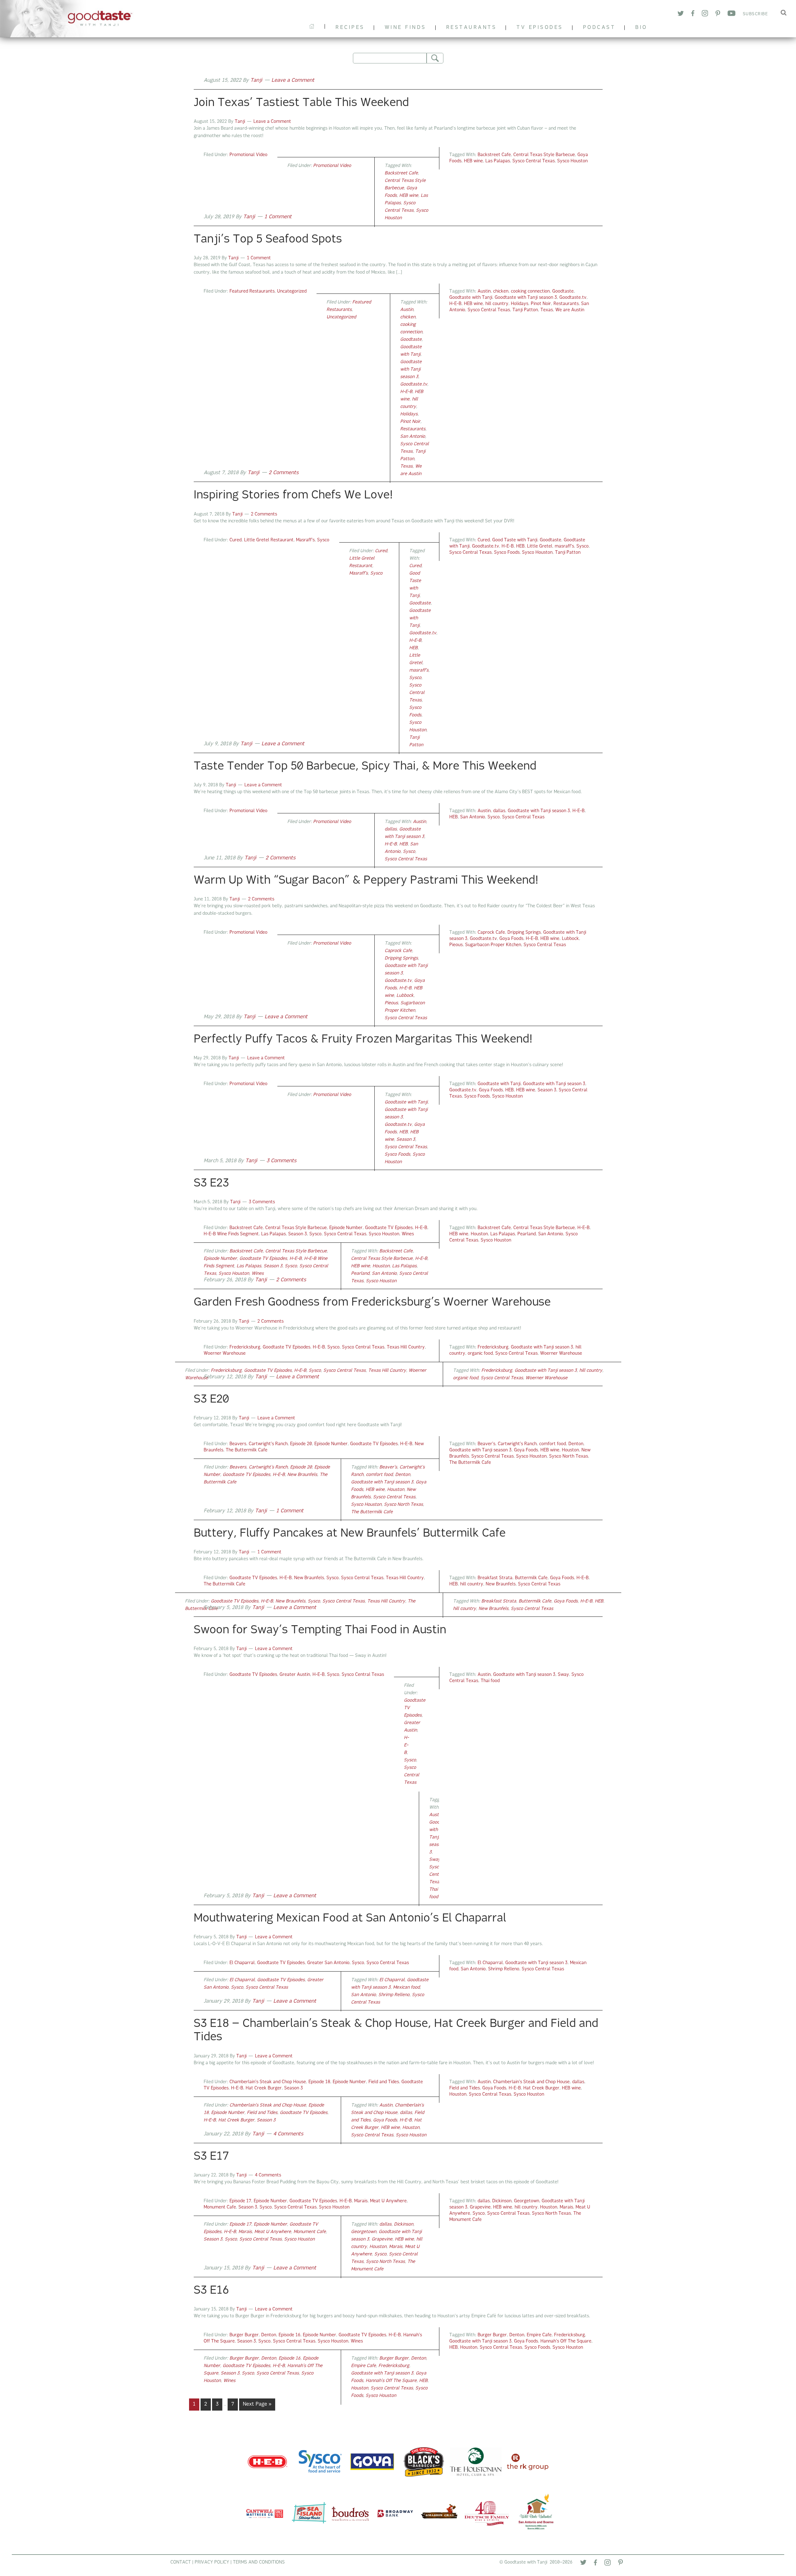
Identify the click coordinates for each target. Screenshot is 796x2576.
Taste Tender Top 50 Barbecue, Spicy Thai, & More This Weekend (365, 767)
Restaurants (566, 304)
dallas (499, 811)
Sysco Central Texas (534, 161)
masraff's (564, 546)
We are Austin (570, 310)
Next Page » (257, 2406)
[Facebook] (595, 2564)
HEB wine (473, 161)
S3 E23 (211, 1184)
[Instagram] (608, 2564)
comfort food (553, 1444)
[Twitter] (583, 2564)
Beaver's (486, 1444)
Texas (547, 310)
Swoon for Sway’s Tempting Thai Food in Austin (320, 1630)
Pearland (527, 1234)
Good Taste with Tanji (515, 540)
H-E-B (455, 304)
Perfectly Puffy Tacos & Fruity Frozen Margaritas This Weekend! (363, 1040)
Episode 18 (319, 2082)
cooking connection (530, 291)
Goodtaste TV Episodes (389, 1228)
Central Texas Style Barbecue (544, 155)
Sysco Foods (507, 553)
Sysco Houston (572, 161)
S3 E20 (211, 1400)
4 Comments (288, 2134)
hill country (497, 304)
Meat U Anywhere (388, 2201)
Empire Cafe (539, 2335)
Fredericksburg (245, 1347)
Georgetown (527, 2201)
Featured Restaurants (252, 291)
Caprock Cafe (491, 933)
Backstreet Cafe (494, 155)
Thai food (490, 1681)
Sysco (323, 540)
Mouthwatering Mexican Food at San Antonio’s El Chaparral (350, 1919)
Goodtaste (563, 291)
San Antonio (413, 437)
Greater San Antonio (328, 1963)
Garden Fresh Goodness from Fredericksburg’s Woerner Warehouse (372, 1303)
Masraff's (305, 540)
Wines (408, 1234)
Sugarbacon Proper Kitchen (493, 945)
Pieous (456, 945)
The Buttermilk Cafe (247, 1450)
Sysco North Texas (569, 1457)
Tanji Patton (525, 310)
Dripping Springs (524, 933)
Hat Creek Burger (264, 2088)
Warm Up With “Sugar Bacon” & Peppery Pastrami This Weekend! (366, 881)
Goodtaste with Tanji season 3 (526, 298)
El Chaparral (242, 1963)
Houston (479, 1234)
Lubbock (570, 939)
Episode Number (346, 1228)
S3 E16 (211, 2291)
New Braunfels (302, 1475)
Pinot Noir (541, 304)
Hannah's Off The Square (566, 2341)
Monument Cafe (220, 2207)
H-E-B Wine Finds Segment (231, 1234)
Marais (361, 2201)
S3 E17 (211, 2157)
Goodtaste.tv (573, 298)
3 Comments (281, 1161)
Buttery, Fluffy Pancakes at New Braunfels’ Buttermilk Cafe (350, 1534)
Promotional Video (248, 155)
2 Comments (284, 473)
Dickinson (502, 2201)
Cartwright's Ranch (268, 1444)
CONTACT (181, 2562)
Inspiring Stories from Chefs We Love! (293, 496)
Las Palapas (498, 161)
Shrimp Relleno (504, 1969)
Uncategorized (292, 291)
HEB (520, 546)
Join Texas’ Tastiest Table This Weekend (301, 103)
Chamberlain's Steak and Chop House (268, 2082)
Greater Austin (295, 1675)
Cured (236, 540)
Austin (484, 291)
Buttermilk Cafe (531, 1578)
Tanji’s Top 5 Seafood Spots (268, 240)
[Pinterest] (620, 2564)
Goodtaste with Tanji (80, 19)
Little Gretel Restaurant (269, 540)
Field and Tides (384, 2082)
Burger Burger (244, 2335)
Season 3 (547, 1090)
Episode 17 (240, 2201)
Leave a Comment (293, 81)
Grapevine (480, 2207)
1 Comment (278, 217)
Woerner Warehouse (225, 1354)
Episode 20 (301, 1444)
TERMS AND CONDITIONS (259, 2562)
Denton (576, 1444)
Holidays (520, 304)
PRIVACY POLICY (212, 2562)
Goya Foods (511, 939)
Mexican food (406, 1988)
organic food (480, 1354)
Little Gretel (540, 546)
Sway (563, 1675)
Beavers (238, 1444)
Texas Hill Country (406, 1347)
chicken (501, 291)
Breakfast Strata (495, 1578)
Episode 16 (289, 2335)
